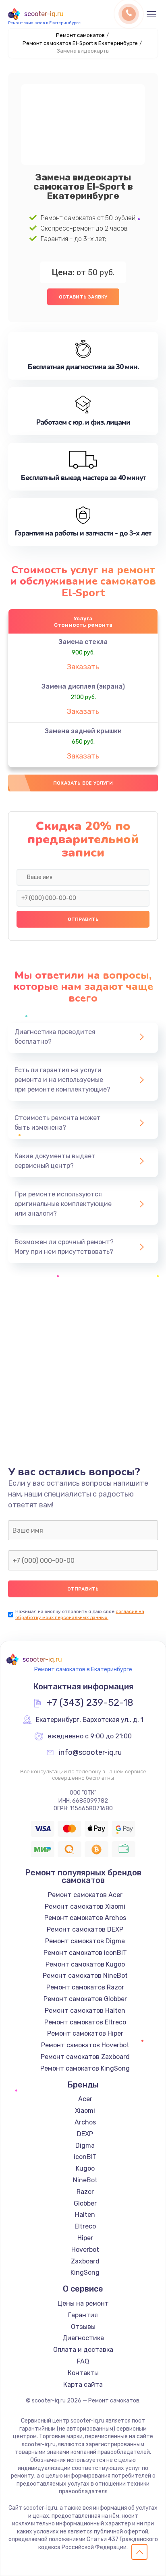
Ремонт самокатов (80, 35)
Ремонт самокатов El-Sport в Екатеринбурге (80, 43)
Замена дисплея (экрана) (83, 686)
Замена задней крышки (83, 731)
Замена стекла (83, 642)
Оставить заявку (83, 297)
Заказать (83, 667)
